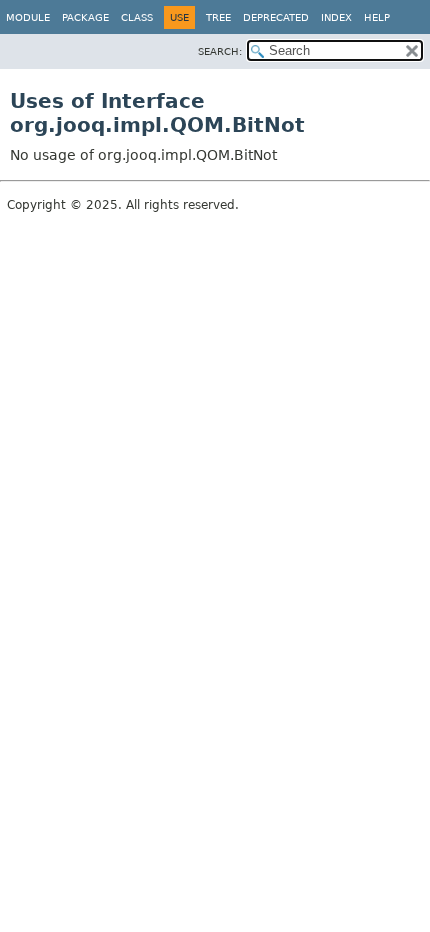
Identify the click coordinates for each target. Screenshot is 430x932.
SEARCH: (220, 51)
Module (28, 17)
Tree (218, 17)
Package (85, 17)
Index (336, 17)
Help (377, 17)
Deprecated (276, 17)
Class (137, 17)
